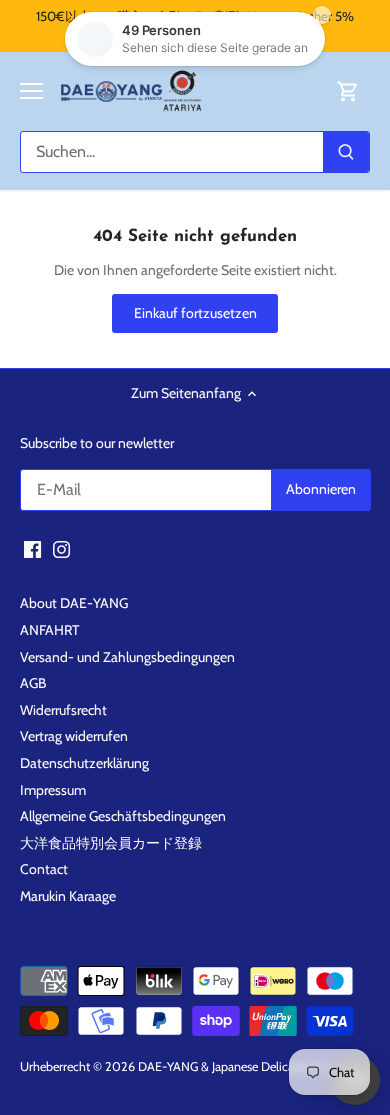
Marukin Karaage (68, 896)
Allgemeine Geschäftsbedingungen (123, 816)
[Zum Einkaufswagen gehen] (348, 91)
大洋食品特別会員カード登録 (111, 843)
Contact (44, 869)
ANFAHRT (49, 630)
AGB (33, 683)
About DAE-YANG (74, 603)
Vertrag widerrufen (74, 736)
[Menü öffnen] (31, 91)
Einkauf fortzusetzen (195, 313)
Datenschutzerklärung (84, 763)
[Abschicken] (346, 152)
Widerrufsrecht (63, 710)
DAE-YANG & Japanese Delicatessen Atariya (252, 1066)
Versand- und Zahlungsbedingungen (127, 657)
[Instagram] (61, 549)
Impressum (53, 790)
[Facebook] (32, 549)
